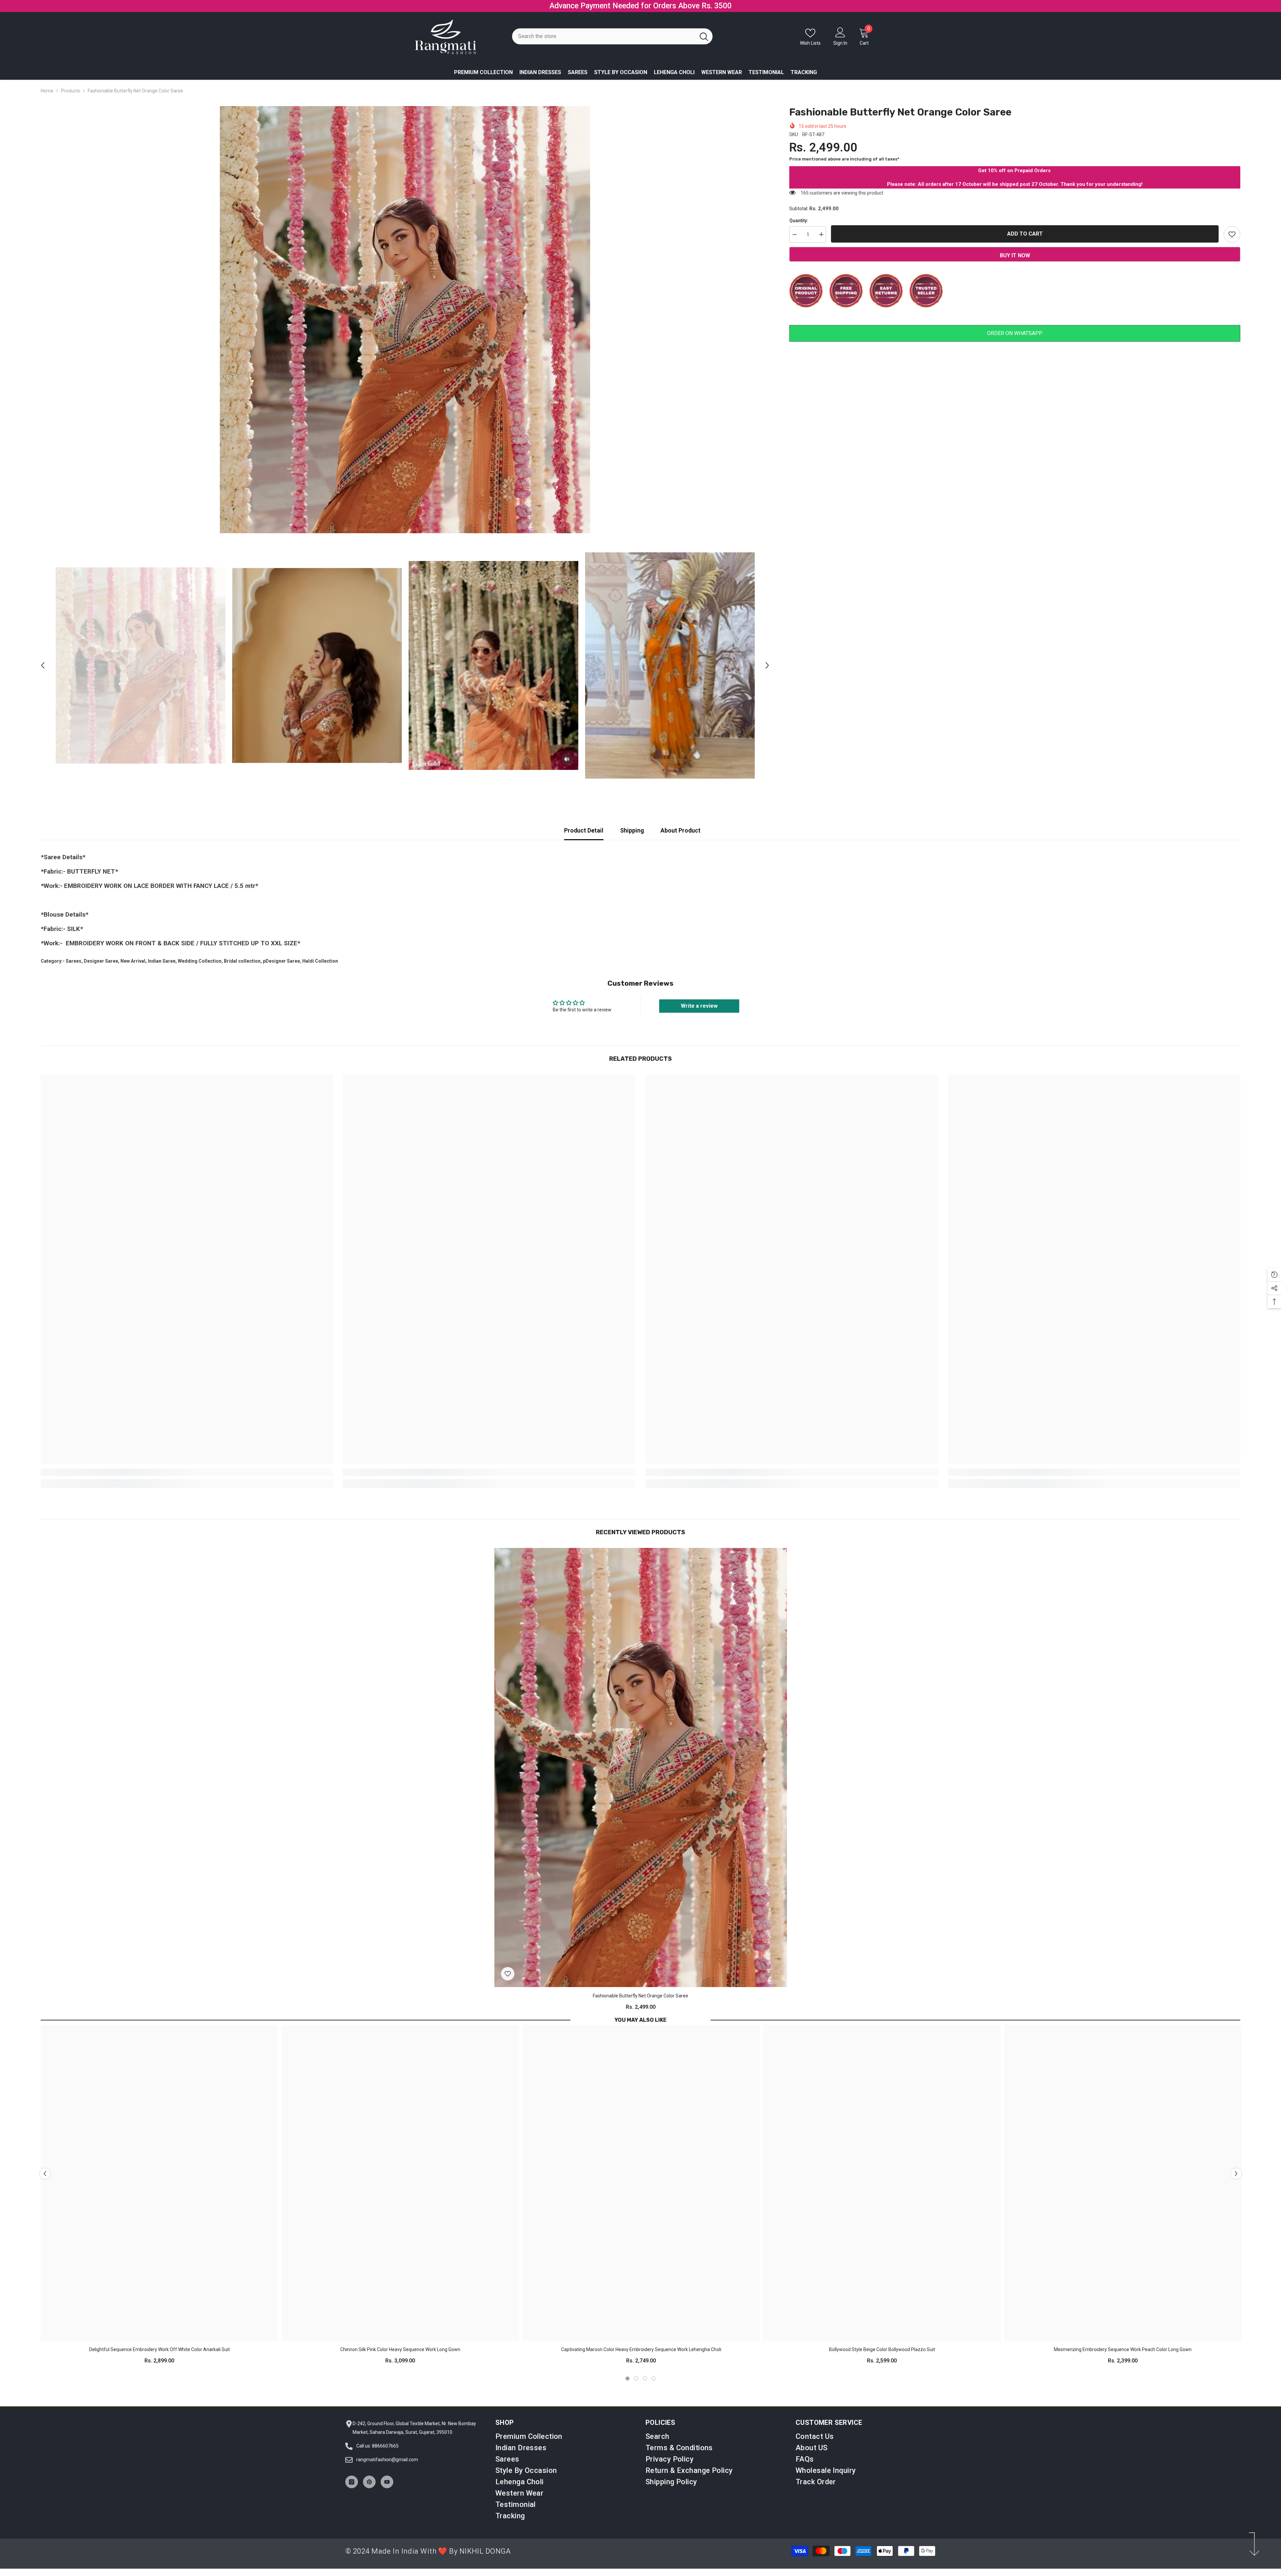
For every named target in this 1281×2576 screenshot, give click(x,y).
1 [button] (627, 2386)
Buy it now (1015, 263)
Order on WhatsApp (1015, 340)
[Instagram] (352, 2489)
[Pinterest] (369, 2489)
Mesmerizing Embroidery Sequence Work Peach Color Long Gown (1123, 2357)
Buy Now (697, 10)
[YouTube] (387, 2489)
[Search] (612, 44)
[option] (640, 10)
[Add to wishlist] (1232, 242)
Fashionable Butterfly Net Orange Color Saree (640, 2003)
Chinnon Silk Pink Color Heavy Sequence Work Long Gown (400, 2357)
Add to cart (1025, 241)
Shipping (632, 838)
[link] (187, 1480)
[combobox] (604, 44)
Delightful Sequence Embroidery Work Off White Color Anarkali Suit (159, 2357)
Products (71, 98)
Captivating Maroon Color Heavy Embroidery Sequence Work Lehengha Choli (641, 2357)
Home (47, 98)
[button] (43, 673)
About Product (681, 838)
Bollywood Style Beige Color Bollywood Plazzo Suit (882, 2357)
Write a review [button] (699, 1013)
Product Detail (584, 838)
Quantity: (799, 228)
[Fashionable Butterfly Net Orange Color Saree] (641, 1775)
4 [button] (654, 2386)
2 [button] (636, 2386)
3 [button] (645, 2386)
